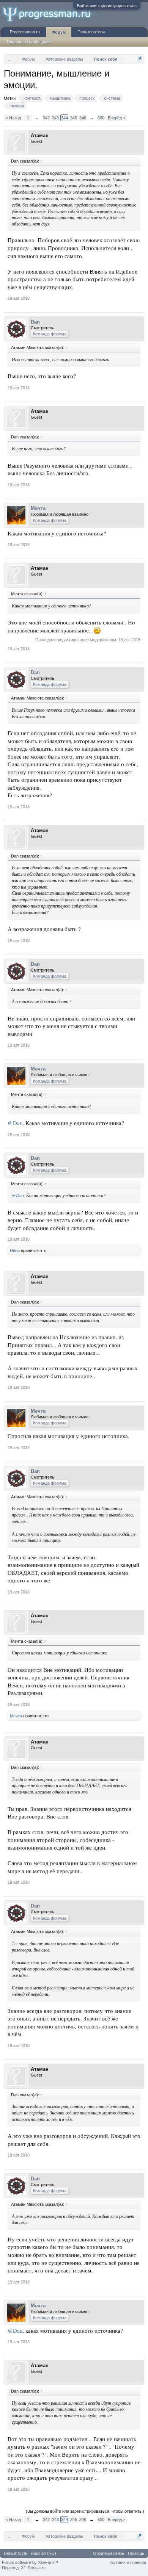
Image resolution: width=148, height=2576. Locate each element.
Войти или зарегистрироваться (107, 6)
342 (46, 118)
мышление (60, 98)
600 (101, 118)
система (112, 98)
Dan (35, 322)
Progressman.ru (25, 32)
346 (83, 118)
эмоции (17, 106)
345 (74, 118)
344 (65, 118)
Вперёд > (117, 118)
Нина (15, 1250)
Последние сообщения (29, 42)
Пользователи (91, 32)
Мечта (38, 508)
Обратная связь (109, 2553)
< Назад (13, 118)
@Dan (15, 1123)
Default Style (15, 2553)
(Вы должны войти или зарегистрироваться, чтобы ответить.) (85, 2511)
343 (55, 118)
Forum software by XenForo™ (30, 2562)
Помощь (136, 2553)
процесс (87, 98)
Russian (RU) (43, 2553)
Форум (59, 32)
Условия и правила (128, 2562)
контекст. (32, 98)
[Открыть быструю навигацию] (139, 59)
